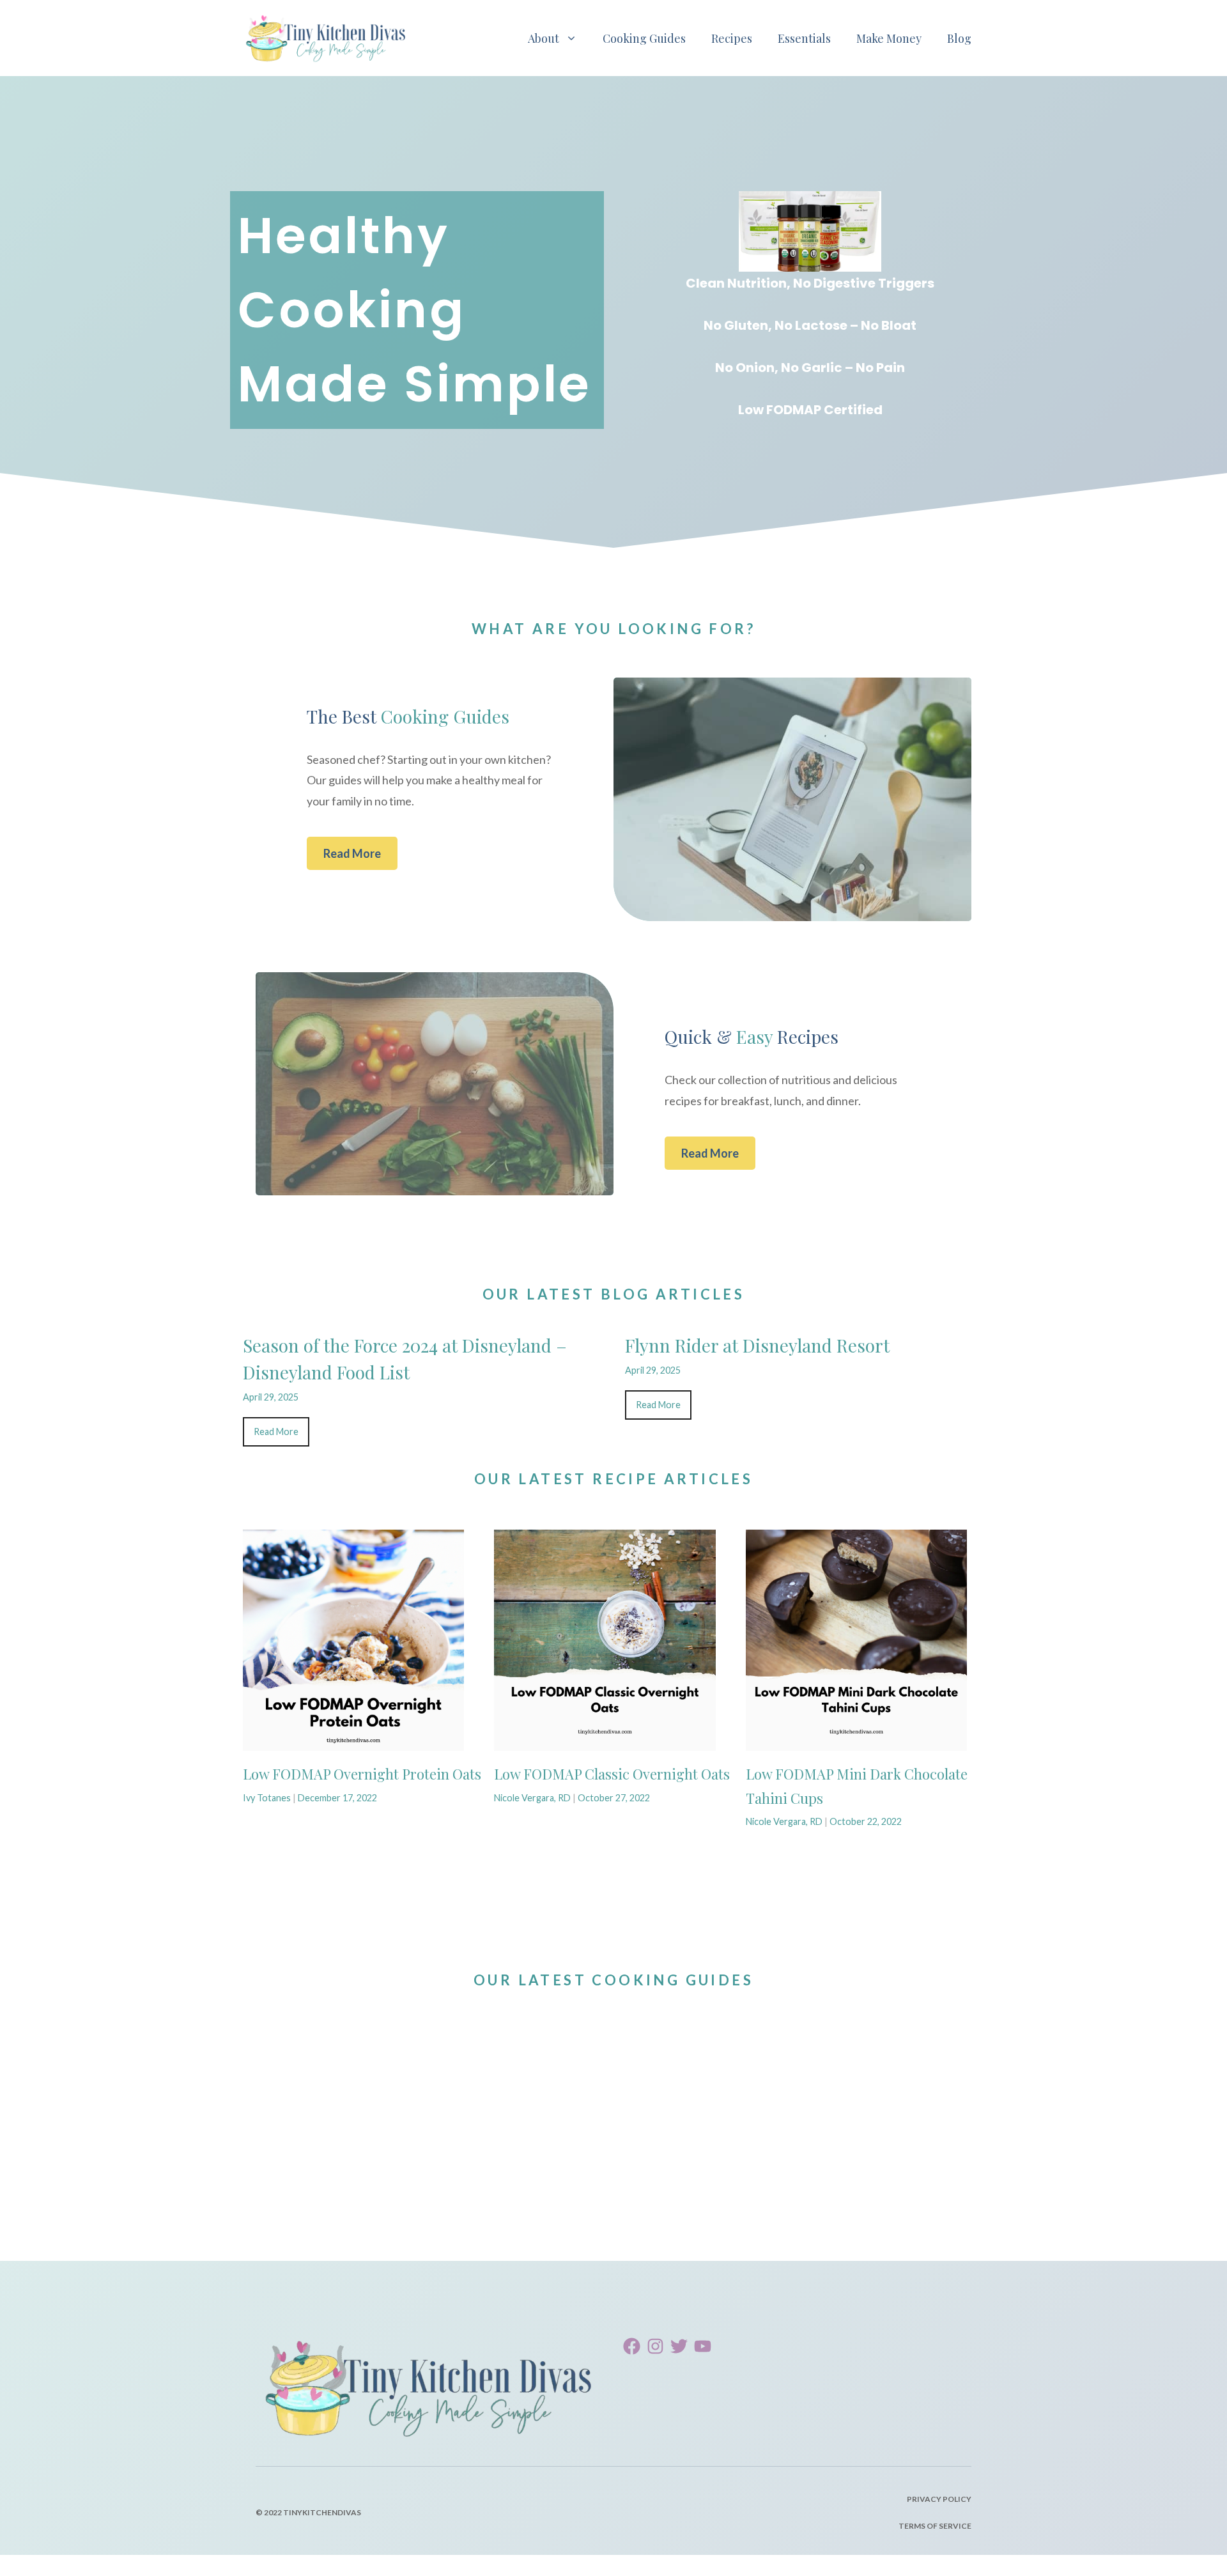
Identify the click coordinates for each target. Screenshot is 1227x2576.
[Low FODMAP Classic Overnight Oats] (605, 1741)
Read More (352, 853)
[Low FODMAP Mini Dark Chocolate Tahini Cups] (856, 1741)
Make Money (889, 38)
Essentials (804, 38)
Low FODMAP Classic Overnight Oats (612, 1774)
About (544, 38)
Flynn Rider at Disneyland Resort (757, 1345)
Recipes (732, 38)
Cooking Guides (644, 38)
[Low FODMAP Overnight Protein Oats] (353, 1741)
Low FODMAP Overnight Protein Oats (362, 1774)
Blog (959, 38)
